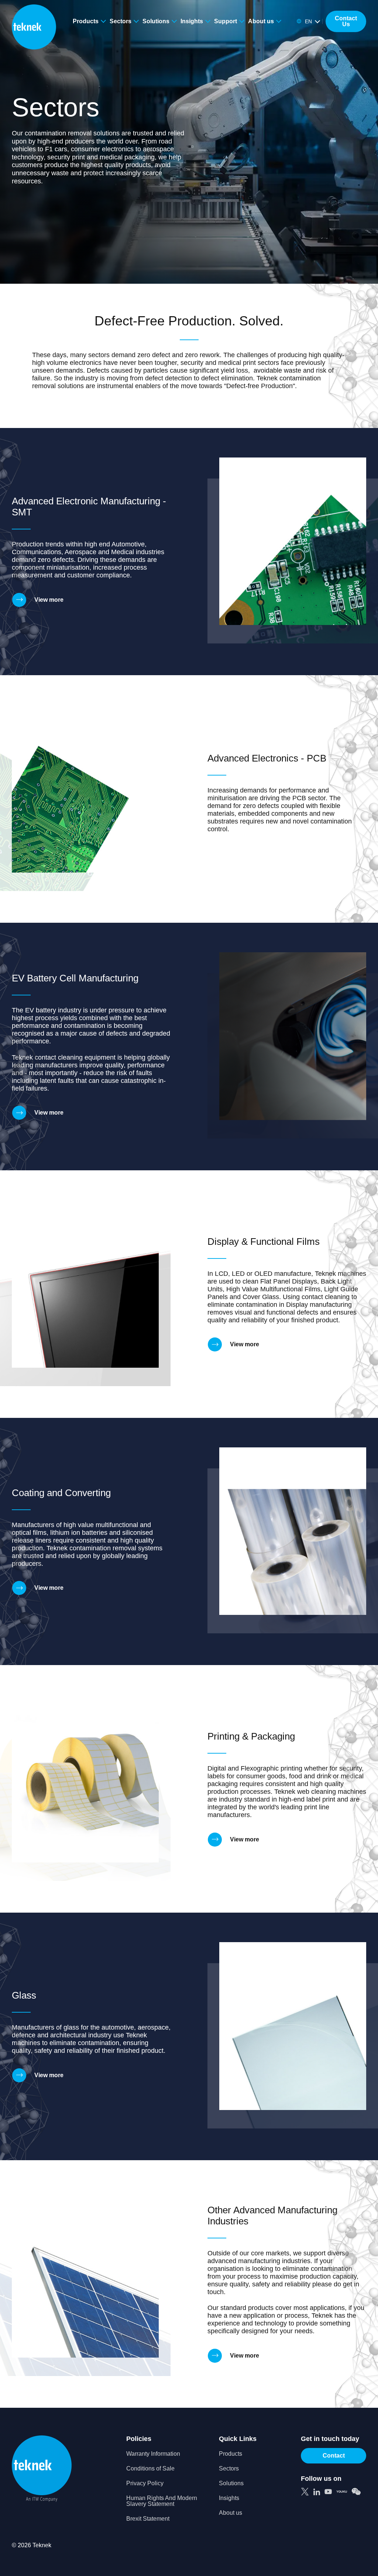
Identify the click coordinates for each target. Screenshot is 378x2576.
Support (226, 21)
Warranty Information (153, 2454)
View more (49, 600)
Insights (192, 21)
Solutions (156, 21)
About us (261, 21)
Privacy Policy (145, 2483)
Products (86, 21)
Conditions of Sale (150, 2469)
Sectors (121, 21)
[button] (308, 21)
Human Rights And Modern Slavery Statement (162, 2501)
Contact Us (346, 21)
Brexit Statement (148, 2519)
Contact (334, 2456)
